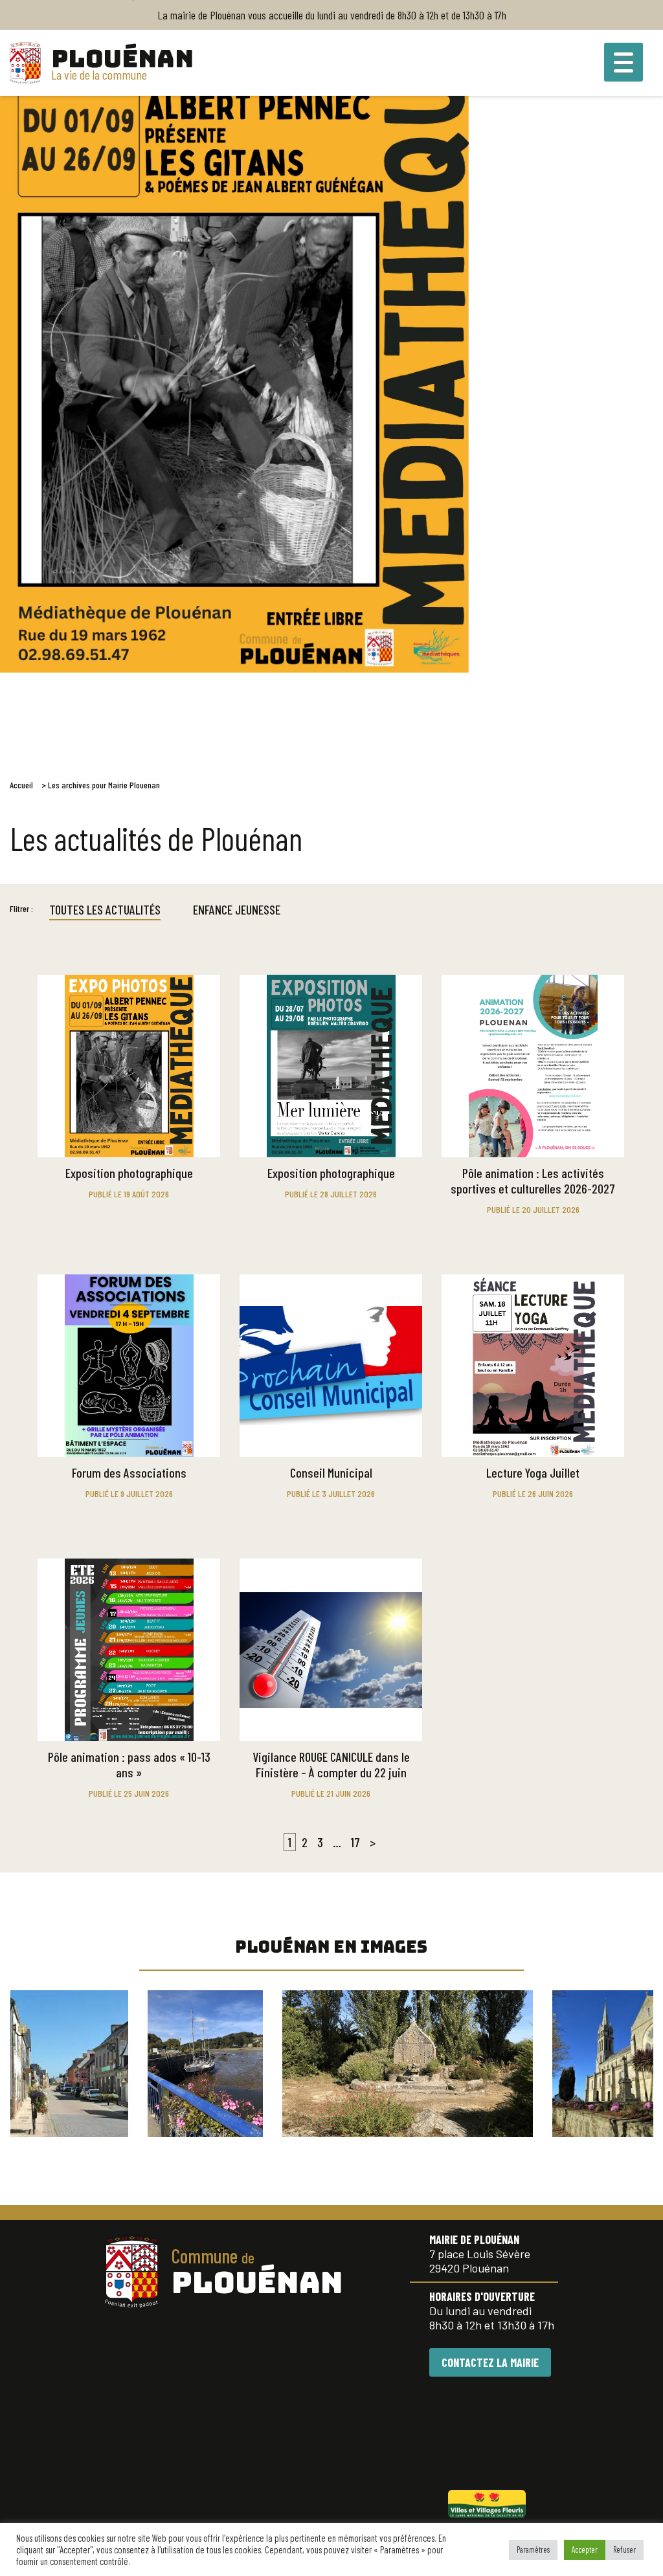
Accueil (21, 785)
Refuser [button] (624, 2549)
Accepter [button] (585, 2549)
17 (355, 1842)
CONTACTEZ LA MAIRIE (490, 2362)
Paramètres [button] (533, 2549)
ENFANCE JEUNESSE (237, 909)
